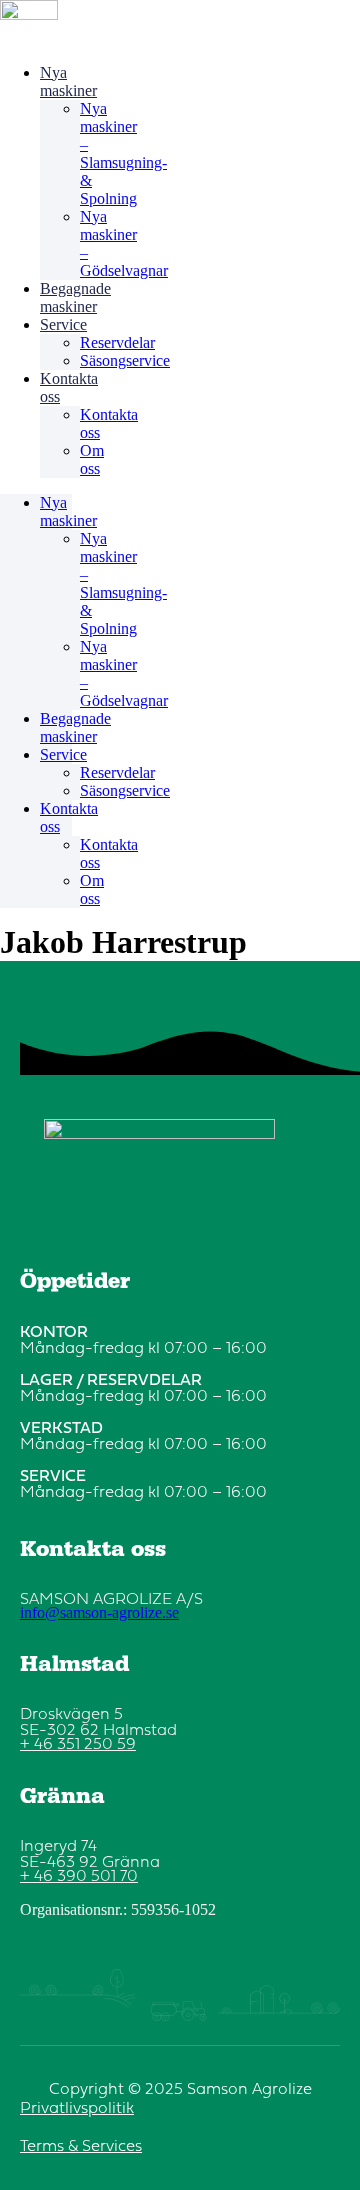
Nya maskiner (68, 81)
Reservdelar (117, 342)
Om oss (92, 459)
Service (63, 324)
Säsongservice (125, 360)
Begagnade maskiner (75, 297)
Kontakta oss (69, 387)
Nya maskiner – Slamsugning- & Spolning (123, 153)
